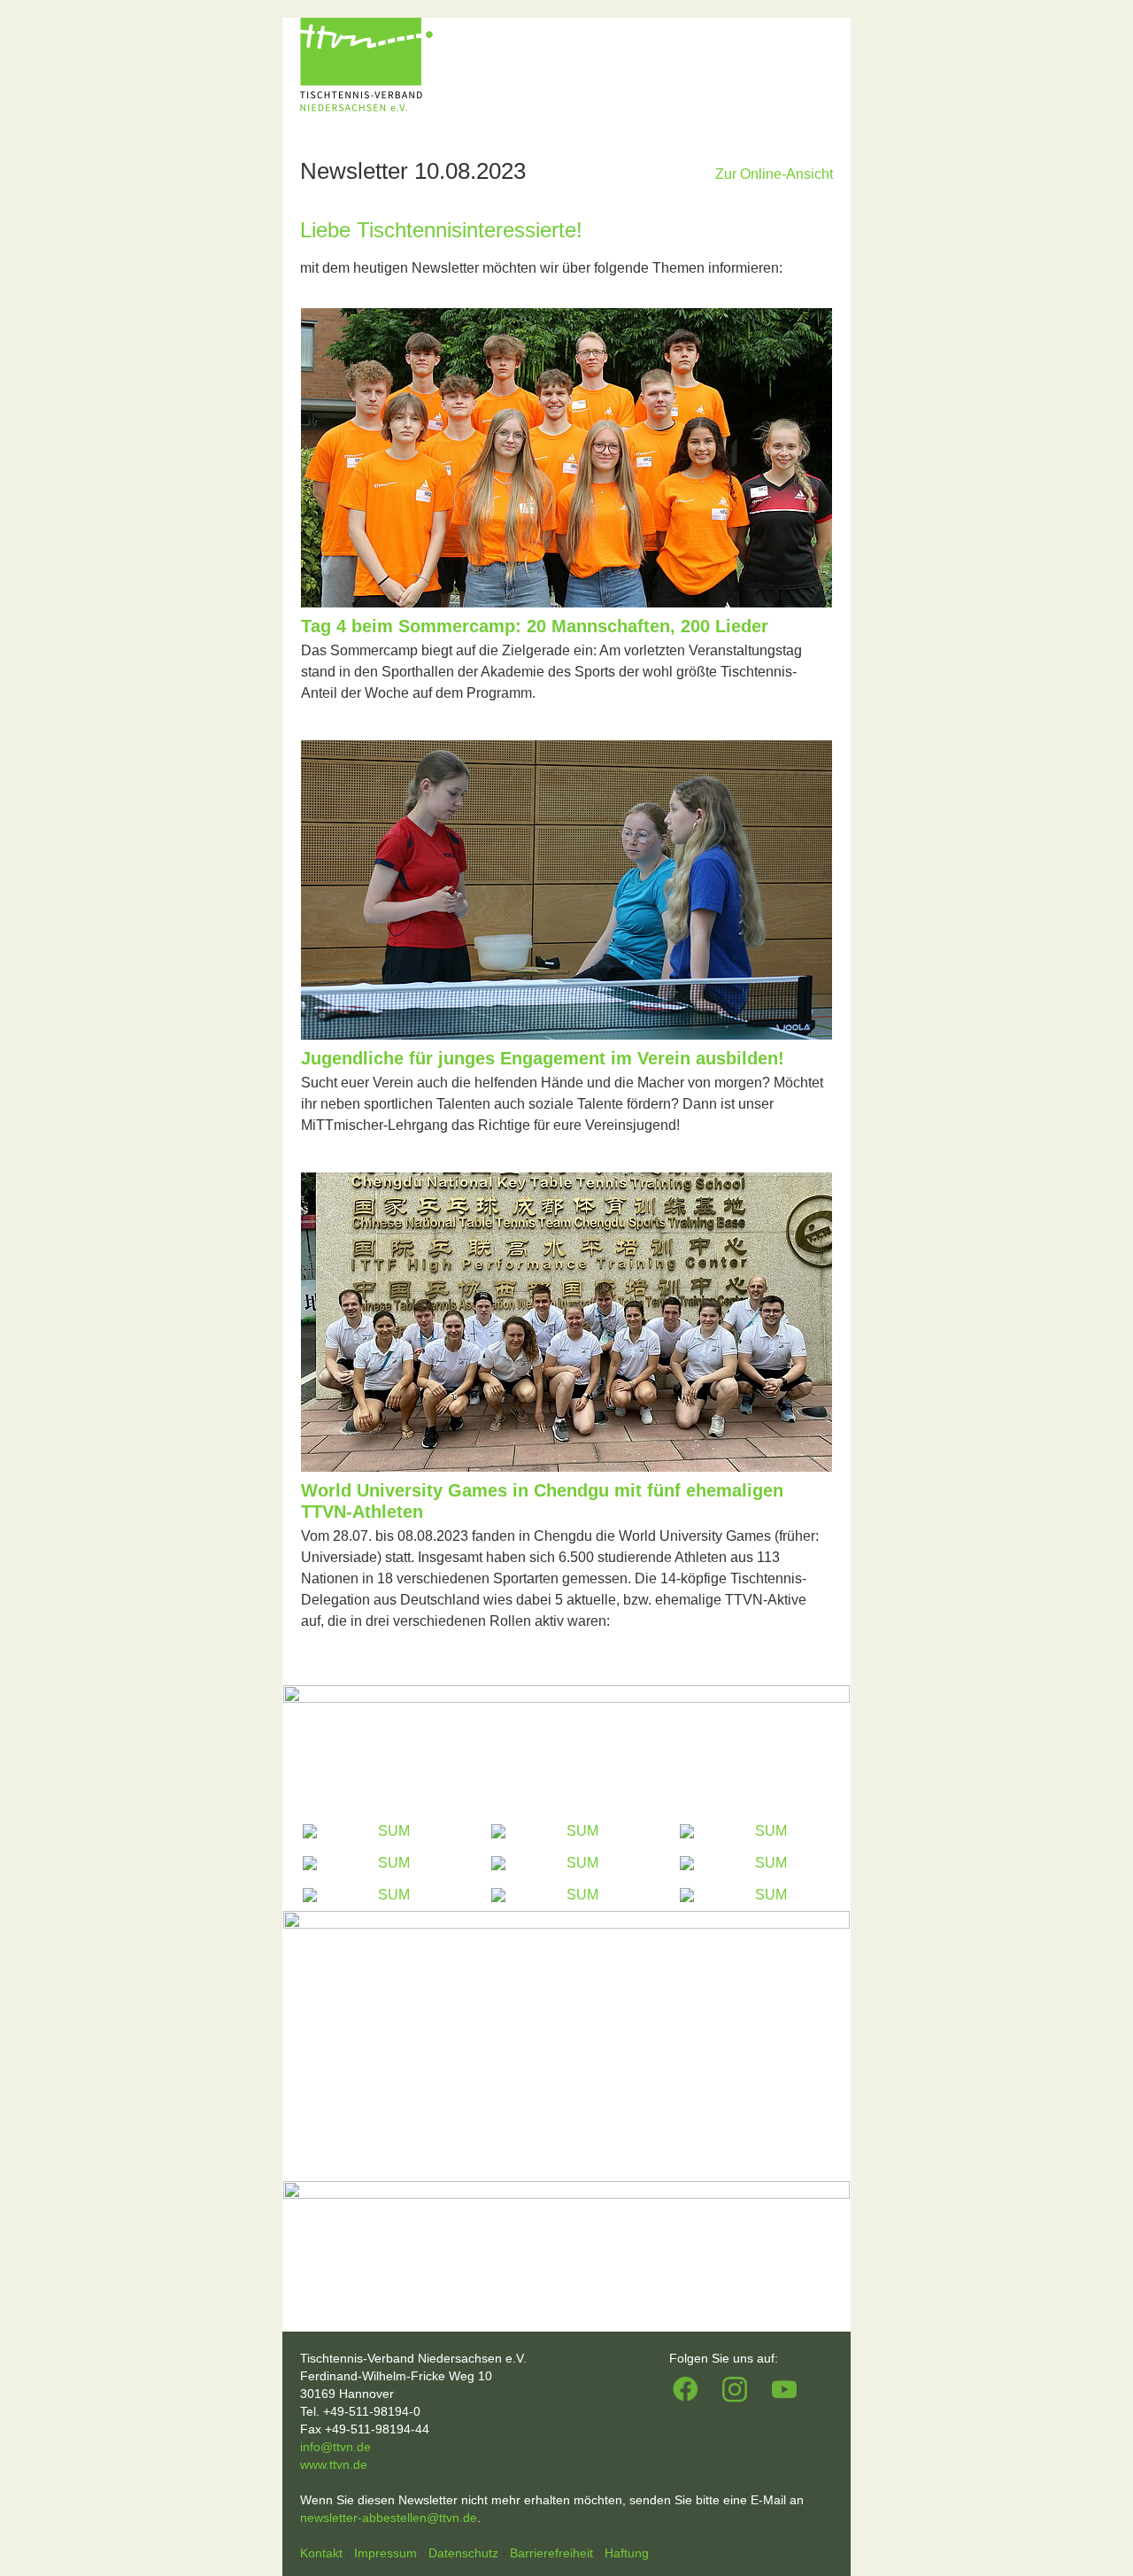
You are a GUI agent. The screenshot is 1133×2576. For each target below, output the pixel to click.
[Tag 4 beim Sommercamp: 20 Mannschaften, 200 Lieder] (566, 603)
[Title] (566, 1750)
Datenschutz (465, 2553)
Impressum (387, 2553)
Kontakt (323, 2553)
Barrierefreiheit (553, 2553)
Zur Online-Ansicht (774, 174)
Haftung (627, 2553)
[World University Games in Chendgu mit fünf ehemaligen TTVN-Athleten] (566, 1467)
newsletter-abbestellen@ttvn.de (389, 2518)
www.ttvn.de (334, 2464)
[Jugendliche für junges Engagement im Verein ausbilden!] (566, 1035)
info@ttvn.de (335, 2447)
